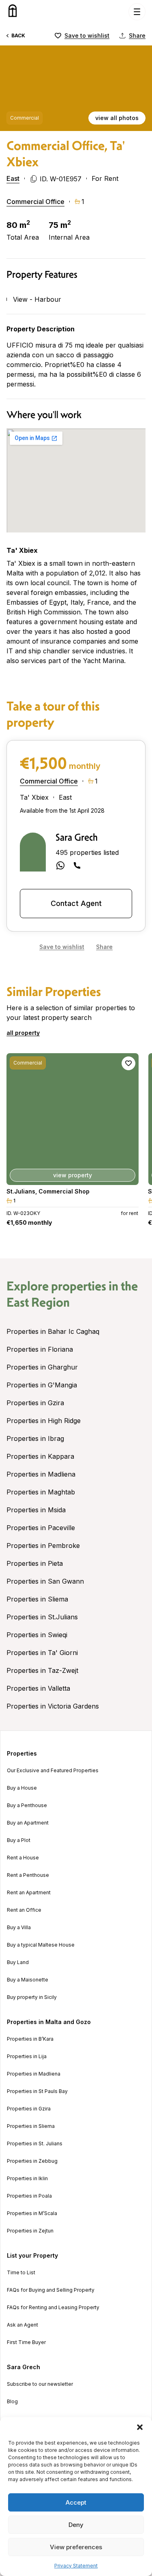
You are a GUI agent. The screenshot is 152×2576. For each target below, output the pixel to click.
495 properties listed (87, 852)
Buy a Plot (19, 1840)
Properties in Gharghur (42, 1367)
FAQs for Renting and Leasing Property (53, 2308)
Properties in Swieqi (37, 1635)
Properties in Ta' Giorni (42, 1653)
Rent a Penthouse (28, 1875)
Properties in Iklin (27, 2179)
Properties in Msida (36, 1510)
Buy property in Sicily (32, 1997)
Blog (12, 2402)
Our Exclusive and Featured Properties (53, 1771)
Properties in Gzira (35, 1403)
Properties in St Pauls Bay (37, 2091)
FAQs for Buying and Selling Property (51, 2290)
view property (79, 1175)
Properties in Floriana (40, 1349)
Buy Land (18, 1962)
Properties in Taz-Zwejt (42, 1670)
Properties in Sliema (37, 1599)
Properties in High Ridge (44, 1421)
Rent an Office (24, 1910)
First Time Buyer (26, 2342)
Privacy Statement (76, 2566)
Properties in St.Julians (42, 1617)
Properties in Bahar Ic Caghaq (53, 1331)
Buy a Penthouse (27, 1805)
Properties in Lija (27, 2057)
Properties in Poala (29, 2196)
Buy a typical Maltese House (41, 1945)
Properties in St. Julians (35, 2144)
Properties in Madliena (41, 1474)
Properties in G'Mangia (42, 1385)
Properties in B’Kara (30, 2039)
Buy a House (22, 1788)
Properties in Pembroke (43, 1546)
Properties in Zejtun (30, 2231)
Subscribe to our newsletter (40, 2384)
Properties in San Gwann (45, 1581)
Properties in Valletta (38, 1688)
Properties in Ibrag (35, 1438)
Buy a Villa (19, 1928)
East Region (38, 1302)
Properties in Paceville (41, 1528)
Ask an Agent (22, 2325)
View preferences (76, 2547)
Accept (76, 2502)
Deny (76, 2525)
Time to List (21, 2273)
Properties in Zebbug (32, 2161)
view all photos (117, 118)
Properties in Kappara (40, 1456)
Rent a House (23, 1858)
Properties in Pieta (35, 1563)
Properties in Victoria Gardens (53, 1706)
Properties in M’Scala (32, 2213)
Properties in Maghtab (41, 1492)
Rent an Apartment (29, 1893)
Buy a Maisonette (28, 1980)
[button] (140, 2427)
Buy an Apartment (28, 1823)
